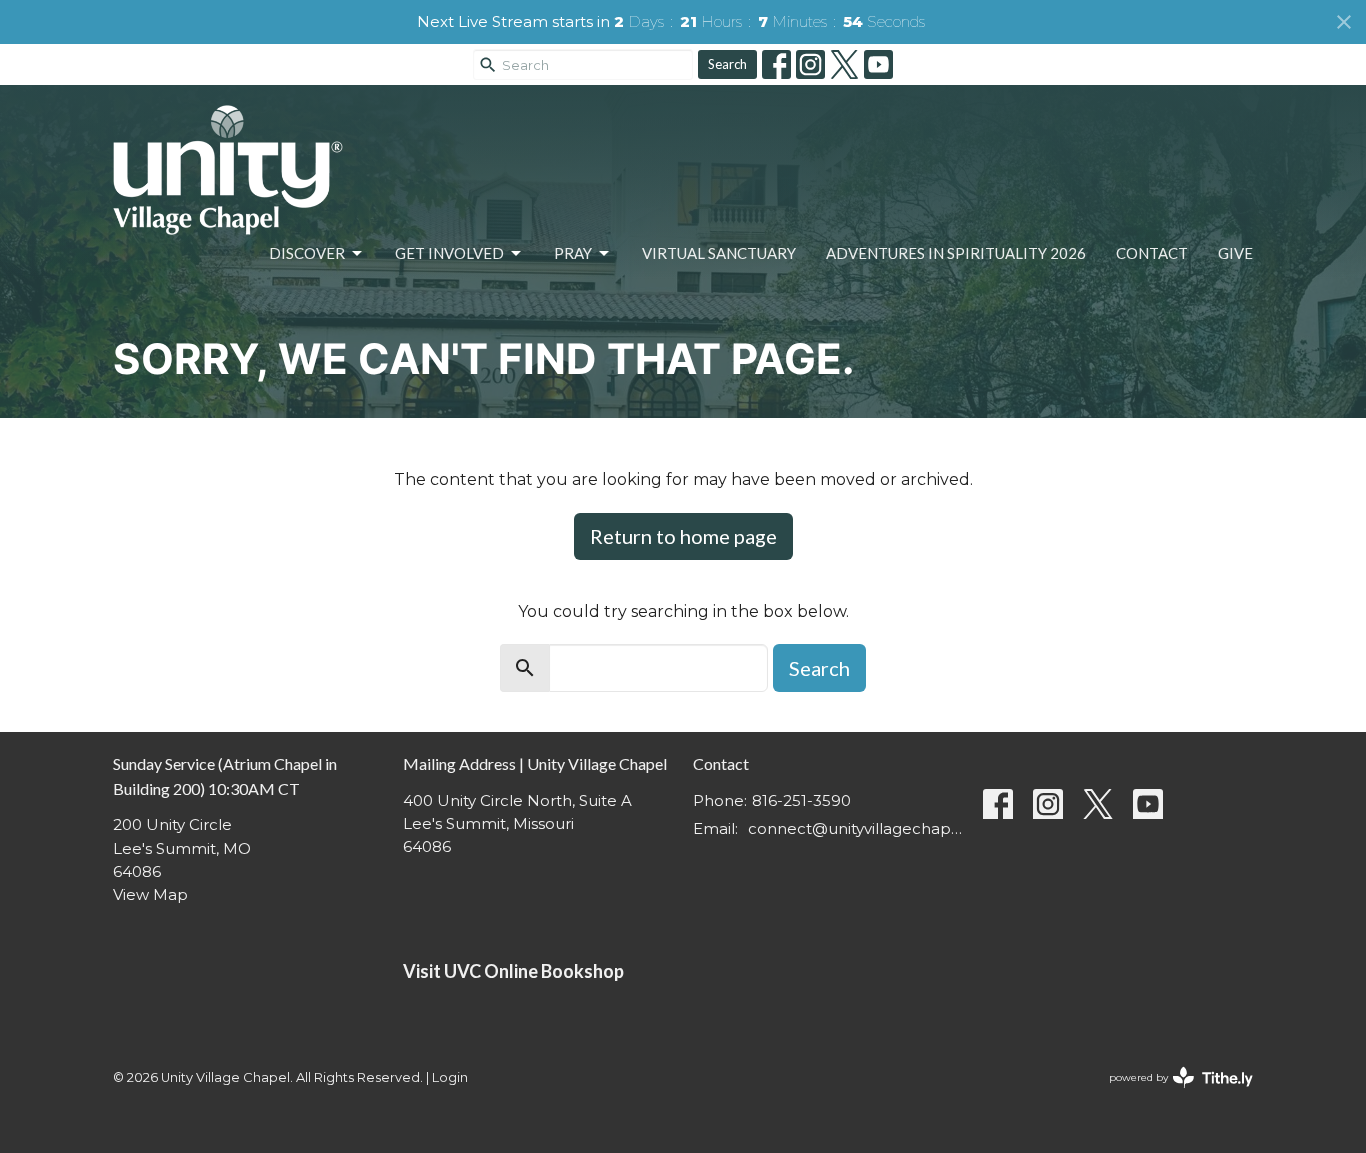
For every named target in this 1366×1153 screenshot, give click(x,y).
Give (1235, 253)
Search (727, 64)
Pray (573, 253)
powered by (1171, 1094)
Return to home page (683, 536)
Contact (1152, 253)
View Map (150, 894)
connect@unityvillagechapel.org (855, 828)
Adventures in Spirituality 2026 (956, 253)
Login (450, 1077)
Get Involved (449, 253)
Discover (307, 253)
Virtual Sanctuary (719, 253)
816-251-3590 (801, 800)
